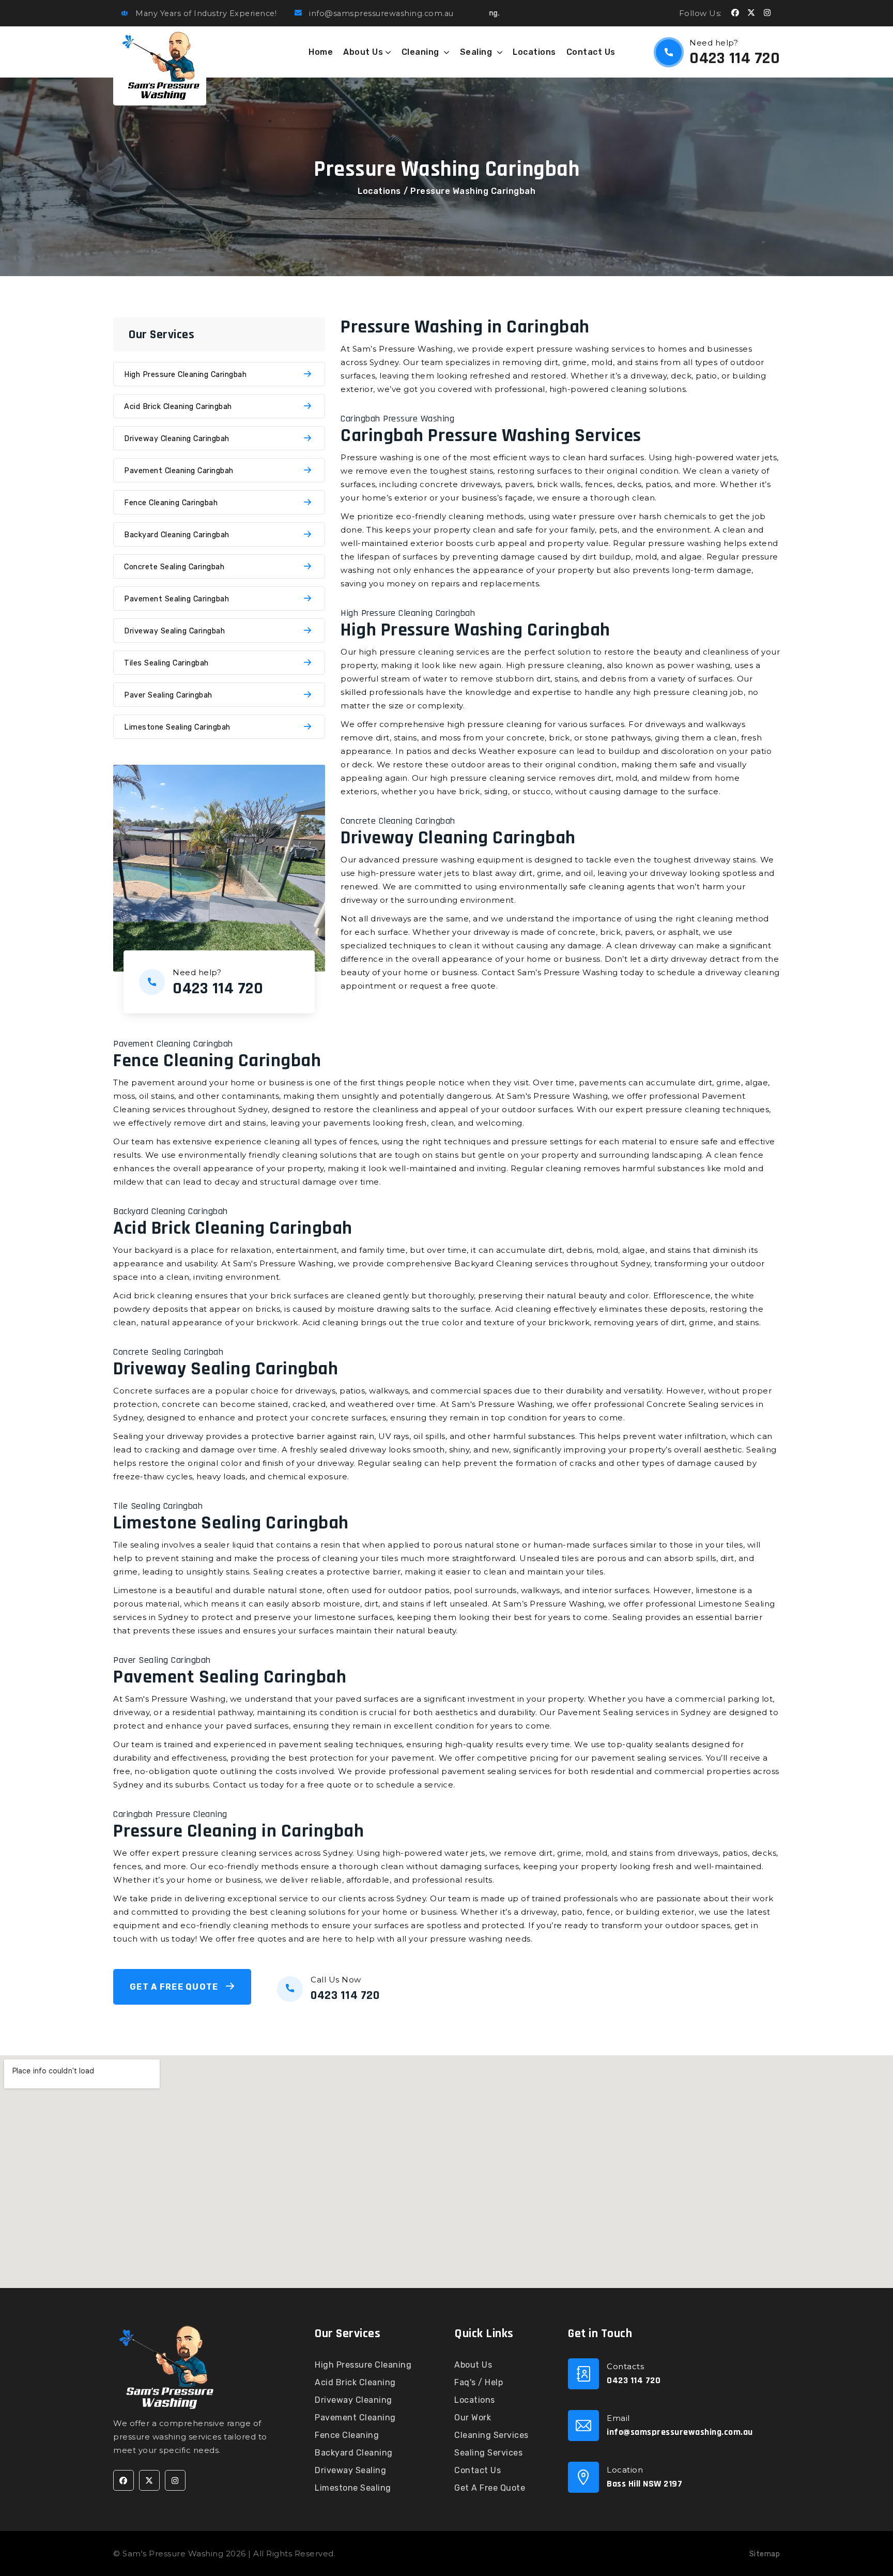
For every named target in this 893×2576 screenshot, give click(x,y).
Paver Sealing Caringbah (168, 695)
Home (321, 52)
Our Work (473, 2418)
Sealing (477, 52)
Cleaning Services (491, 2435)
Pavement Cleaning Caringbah (179, 471)
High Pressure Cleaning (363, 2365)
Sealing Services (488, 2453)
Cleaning (422, 52)
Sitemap (765, 2554)
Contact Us (591, 52)
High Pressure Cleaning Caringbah (185, 374)
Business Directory (377, 2554)
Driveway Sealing (350, 2470)
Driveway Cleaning (353, 2400)
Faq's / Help (479, 2382)
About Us (363, 52)
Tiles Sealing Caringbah (166, 663)
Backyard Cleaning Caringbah (177, 535)
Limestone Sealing (353, 2488)
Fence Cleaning (347, 2435)
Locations (534, 52)
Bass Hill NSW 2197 (644, 2484)
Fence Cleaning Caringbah (171, 503)
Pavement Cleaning (355, 2418)
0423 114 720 (735, 58)
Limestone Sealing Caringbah (177, 727)
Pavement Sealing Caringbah (176, 599)
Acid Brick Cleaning (355, 2382)
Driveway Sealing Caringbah (174, 631)
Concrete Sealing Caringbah (174, 567)
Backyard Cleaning (354, 2453)
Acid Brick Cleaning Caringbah (178, 406)
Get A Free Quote (175, 1987)
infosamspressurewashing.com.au (680, 2432)
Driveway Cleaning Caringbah (177, 438)
